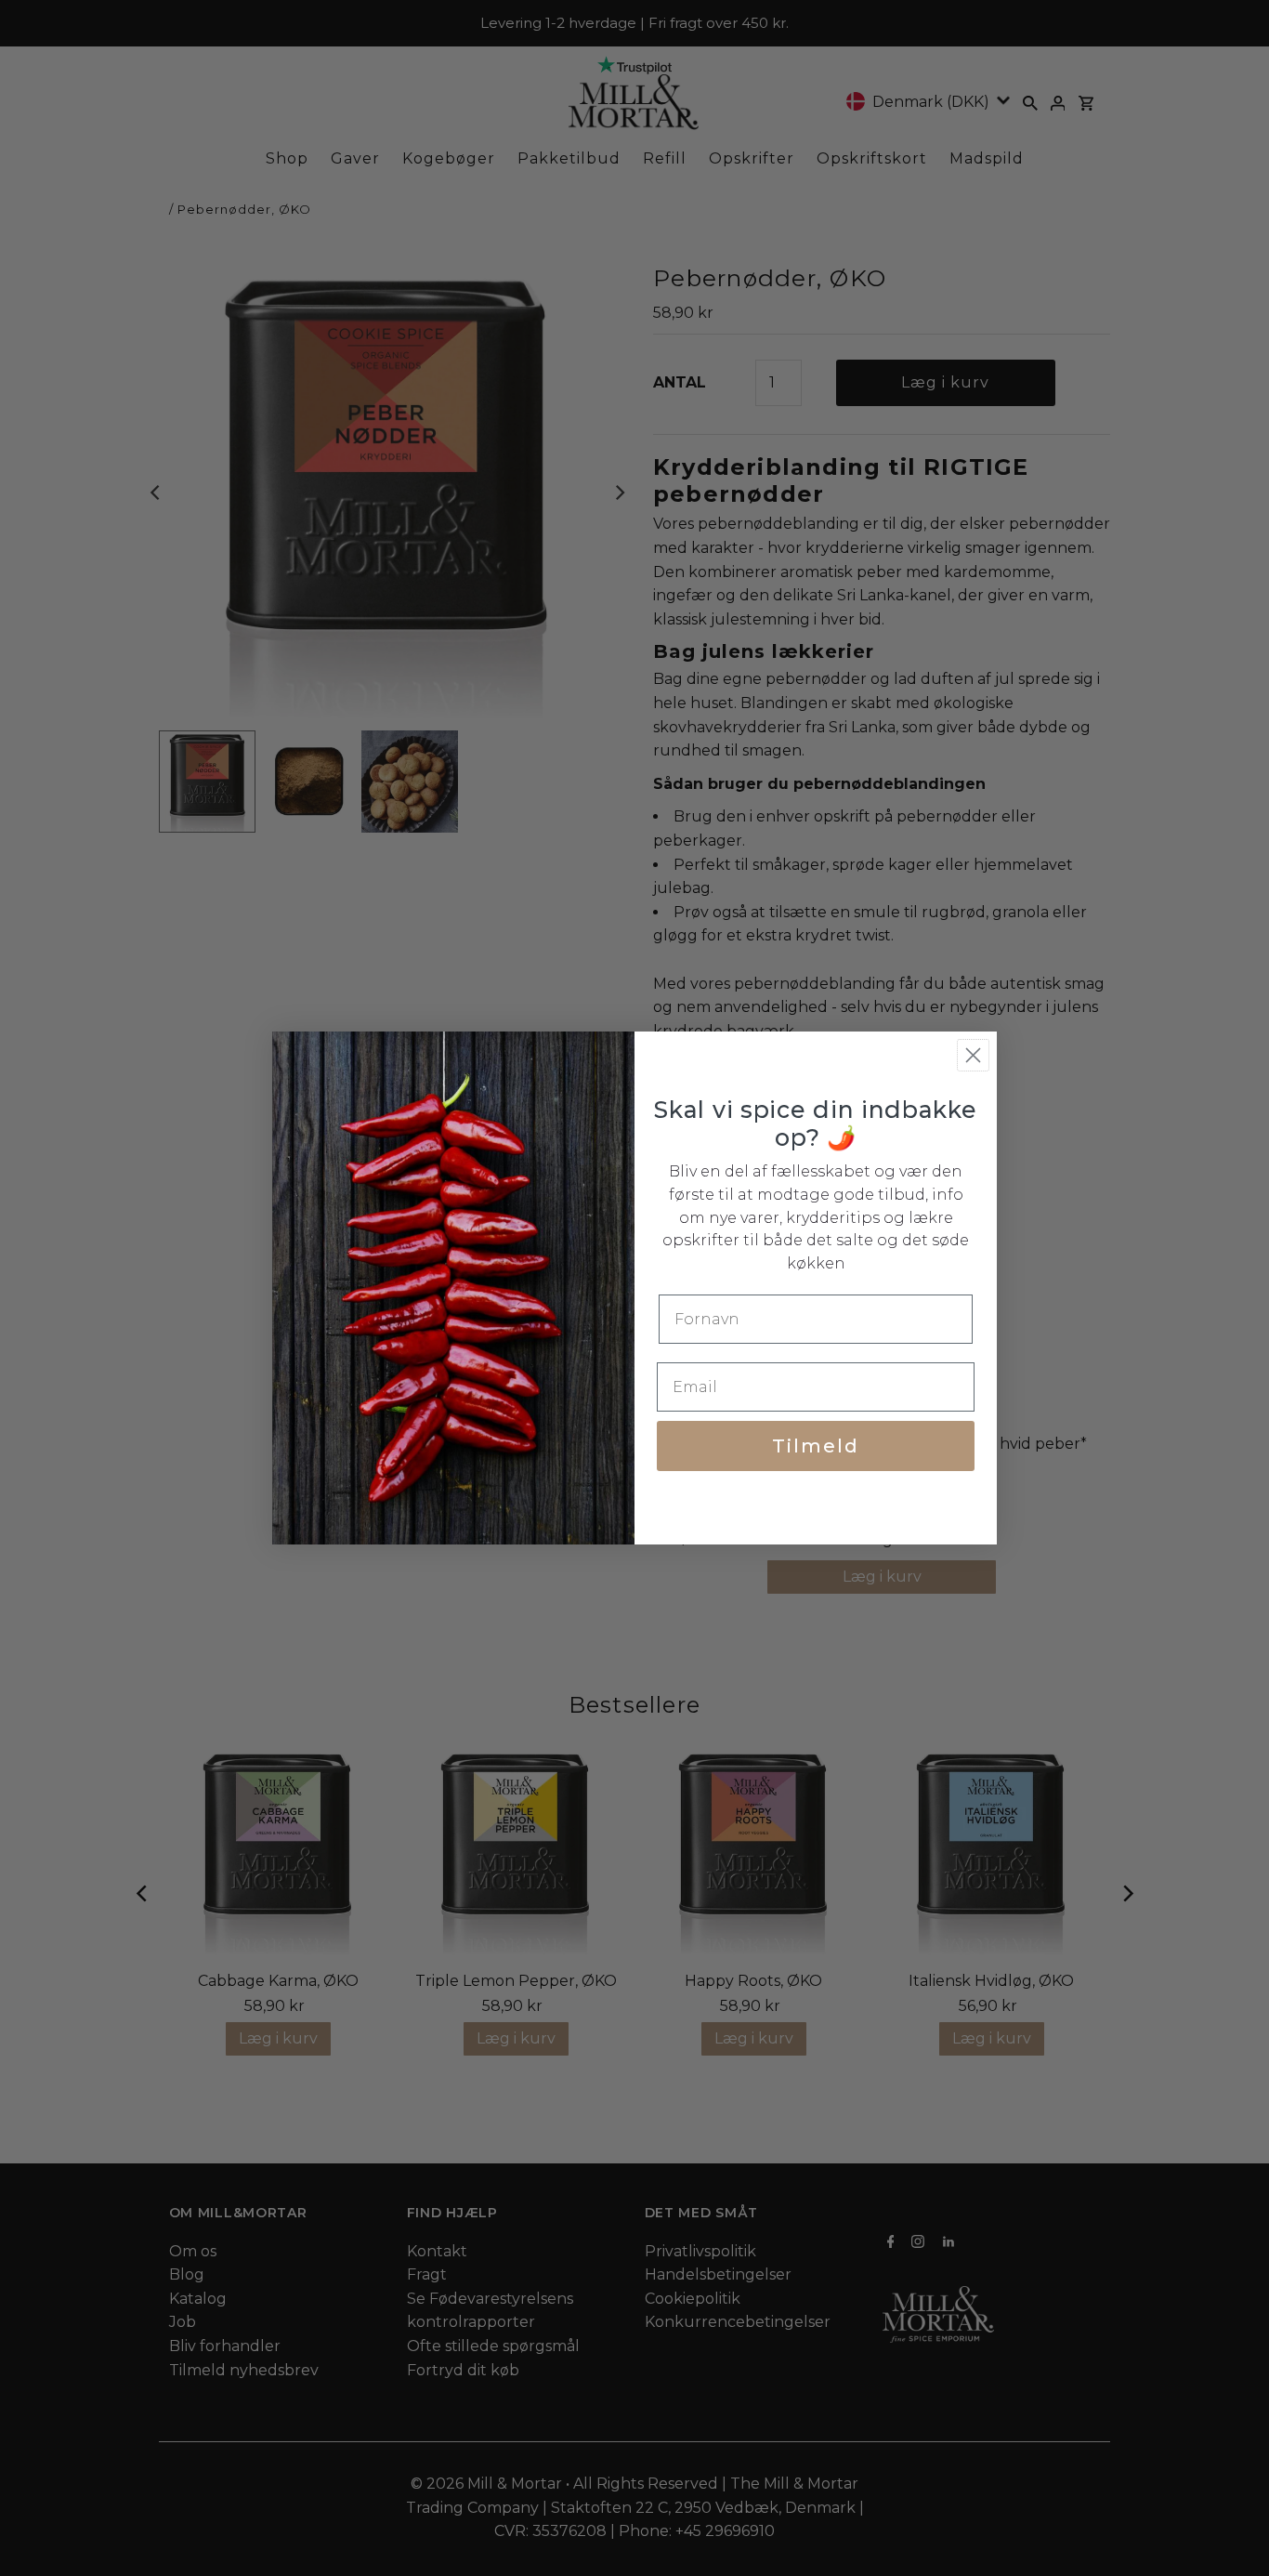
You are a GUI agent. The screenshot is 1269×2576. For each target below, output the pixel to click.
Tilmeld (816, 1446)
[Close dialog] (973, 1055)
